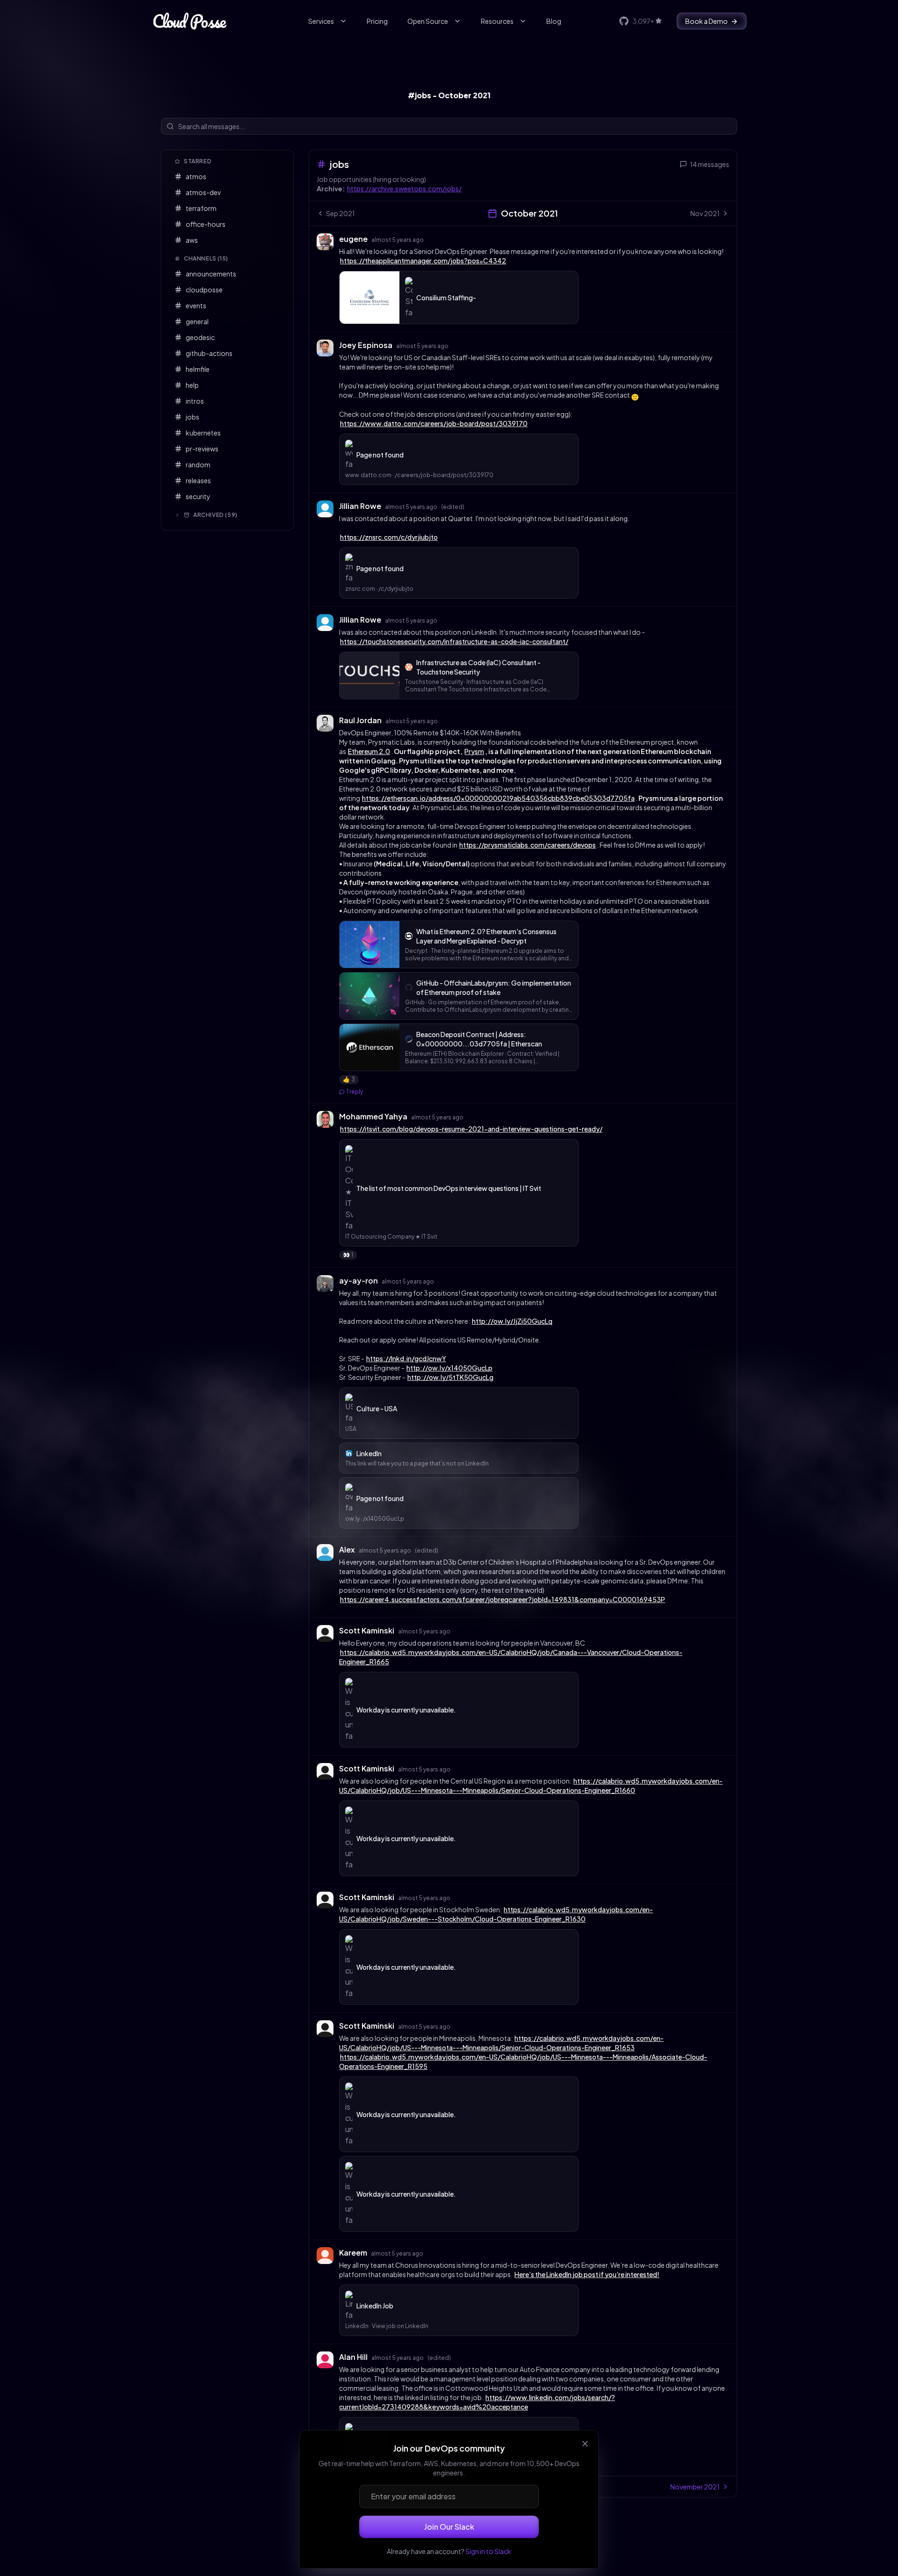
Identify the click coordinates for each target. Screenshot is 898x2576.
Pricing (377, 21)
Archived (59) (215, 515)
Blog (554, 21)
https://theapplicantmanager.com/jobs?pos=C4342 (423, 261)
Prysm (474, 751)
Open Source (428, 21)
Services (321, 21)
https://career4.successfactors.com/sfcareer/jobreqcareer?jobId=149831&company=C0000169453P (503, 1599)
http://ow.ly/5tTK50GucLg (450, 1377)
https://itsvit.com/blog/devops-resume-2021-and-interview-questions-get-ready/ (471, 1129)
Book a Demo (706, 21)
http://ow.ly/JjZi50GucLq (512, 1321)
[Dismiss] (585, 2444)
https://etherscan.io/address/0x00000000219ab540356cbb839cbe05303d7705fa (498, 798)
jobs (339, 164)
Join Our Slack (449, 2527)
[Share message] (433, 239)
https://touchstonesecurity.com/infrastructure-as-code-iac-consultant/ (454, 641)
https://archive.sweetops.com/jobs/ (404, 189)
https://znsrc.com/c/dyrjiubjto (389, 537)
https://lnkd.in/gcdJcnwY (406, 1358)
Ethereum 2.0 (369, 751)
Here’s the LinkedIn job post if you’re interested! (587, 2274)
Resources (497, 21)
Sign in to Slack (488, 2551)
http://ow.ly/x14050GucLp (449, 1368)
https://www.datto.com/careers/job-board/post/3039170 (434, 423)
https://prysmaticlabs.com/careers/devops (528, 845)
